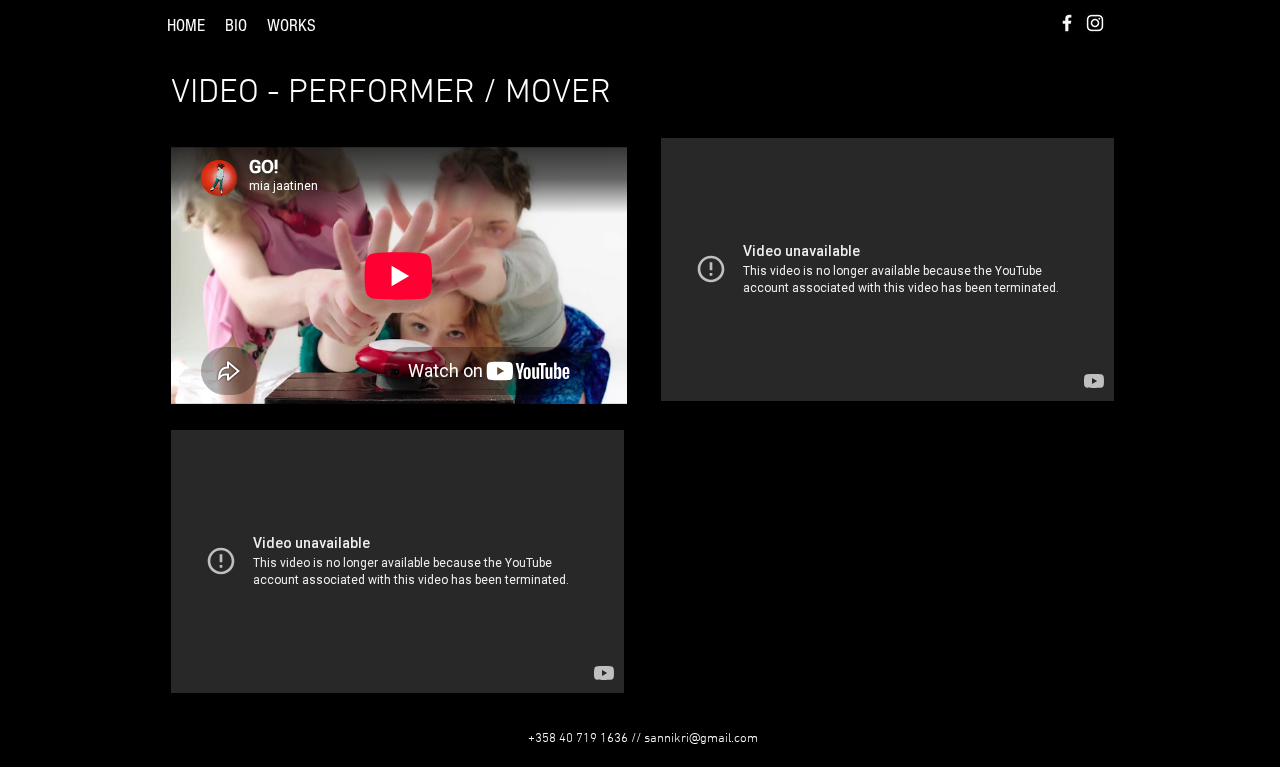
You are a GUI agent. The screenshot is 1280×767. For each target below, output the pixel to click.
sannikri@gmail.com (701, 739)
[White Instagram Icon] (1095, 23)
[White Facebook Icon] (1067, 23)
